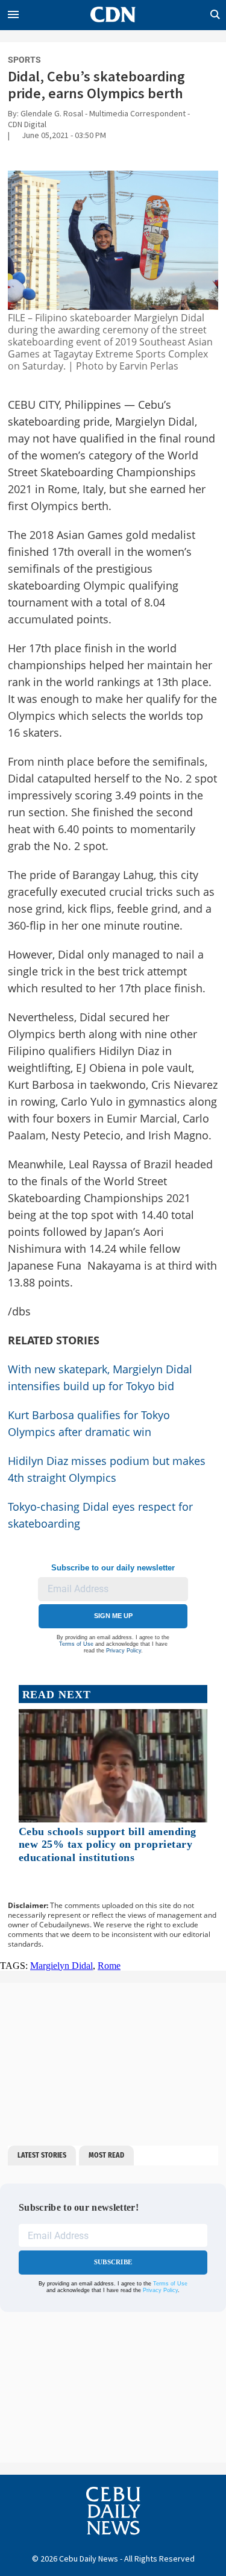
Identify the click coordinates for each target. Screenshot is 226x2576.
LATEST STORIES (42, 2155)
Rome (109, 1966)
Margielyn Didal (61, 1966)
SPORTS (24, 60)
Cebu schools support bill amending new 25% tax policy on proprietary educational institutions (108, 1844)
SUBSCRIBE (113, 2262)
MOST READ (106, 2155)
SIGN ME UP (113, 1616)
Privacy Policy (124, 1651)
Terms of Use (76, 1644)
